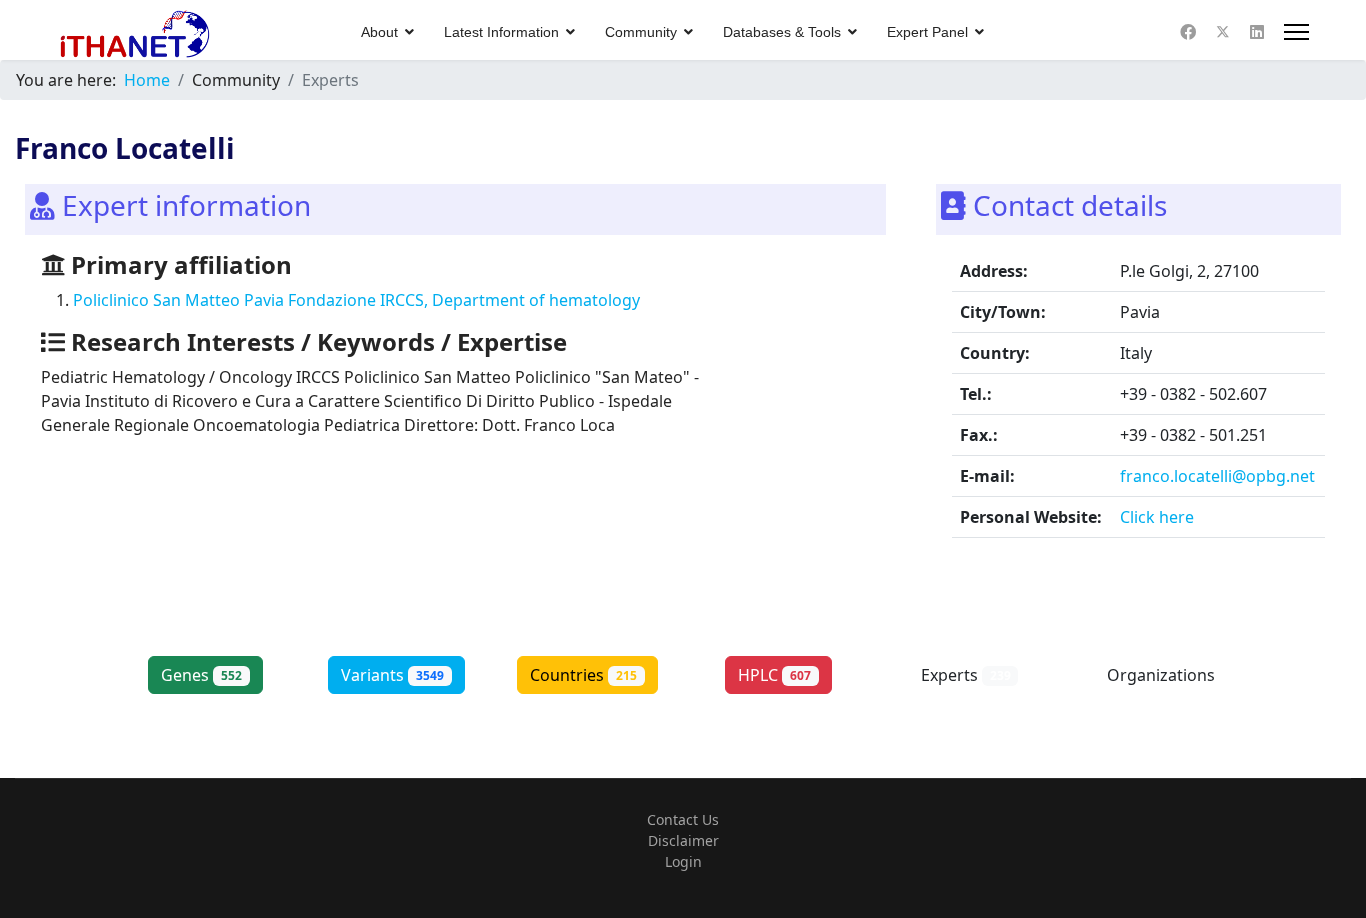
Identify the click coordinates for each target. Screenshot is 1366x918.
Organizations (1161, 686)
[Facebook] (1188, 32)
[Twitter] (1223, 32)
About (379, 32)
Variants (392, 675)
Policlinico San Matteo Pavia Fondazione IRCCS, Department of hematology (356, 300)
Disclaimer (683, 840)
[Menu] (1296, 32)
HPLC (774, 675)
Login (683, 861)
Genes (201, 675)
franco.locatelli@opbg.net (1217, 476)
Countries (583, 675)
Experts (966, 675)
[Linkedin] (1257, 32)
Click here (1157, 517)
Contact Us (683, 819)
